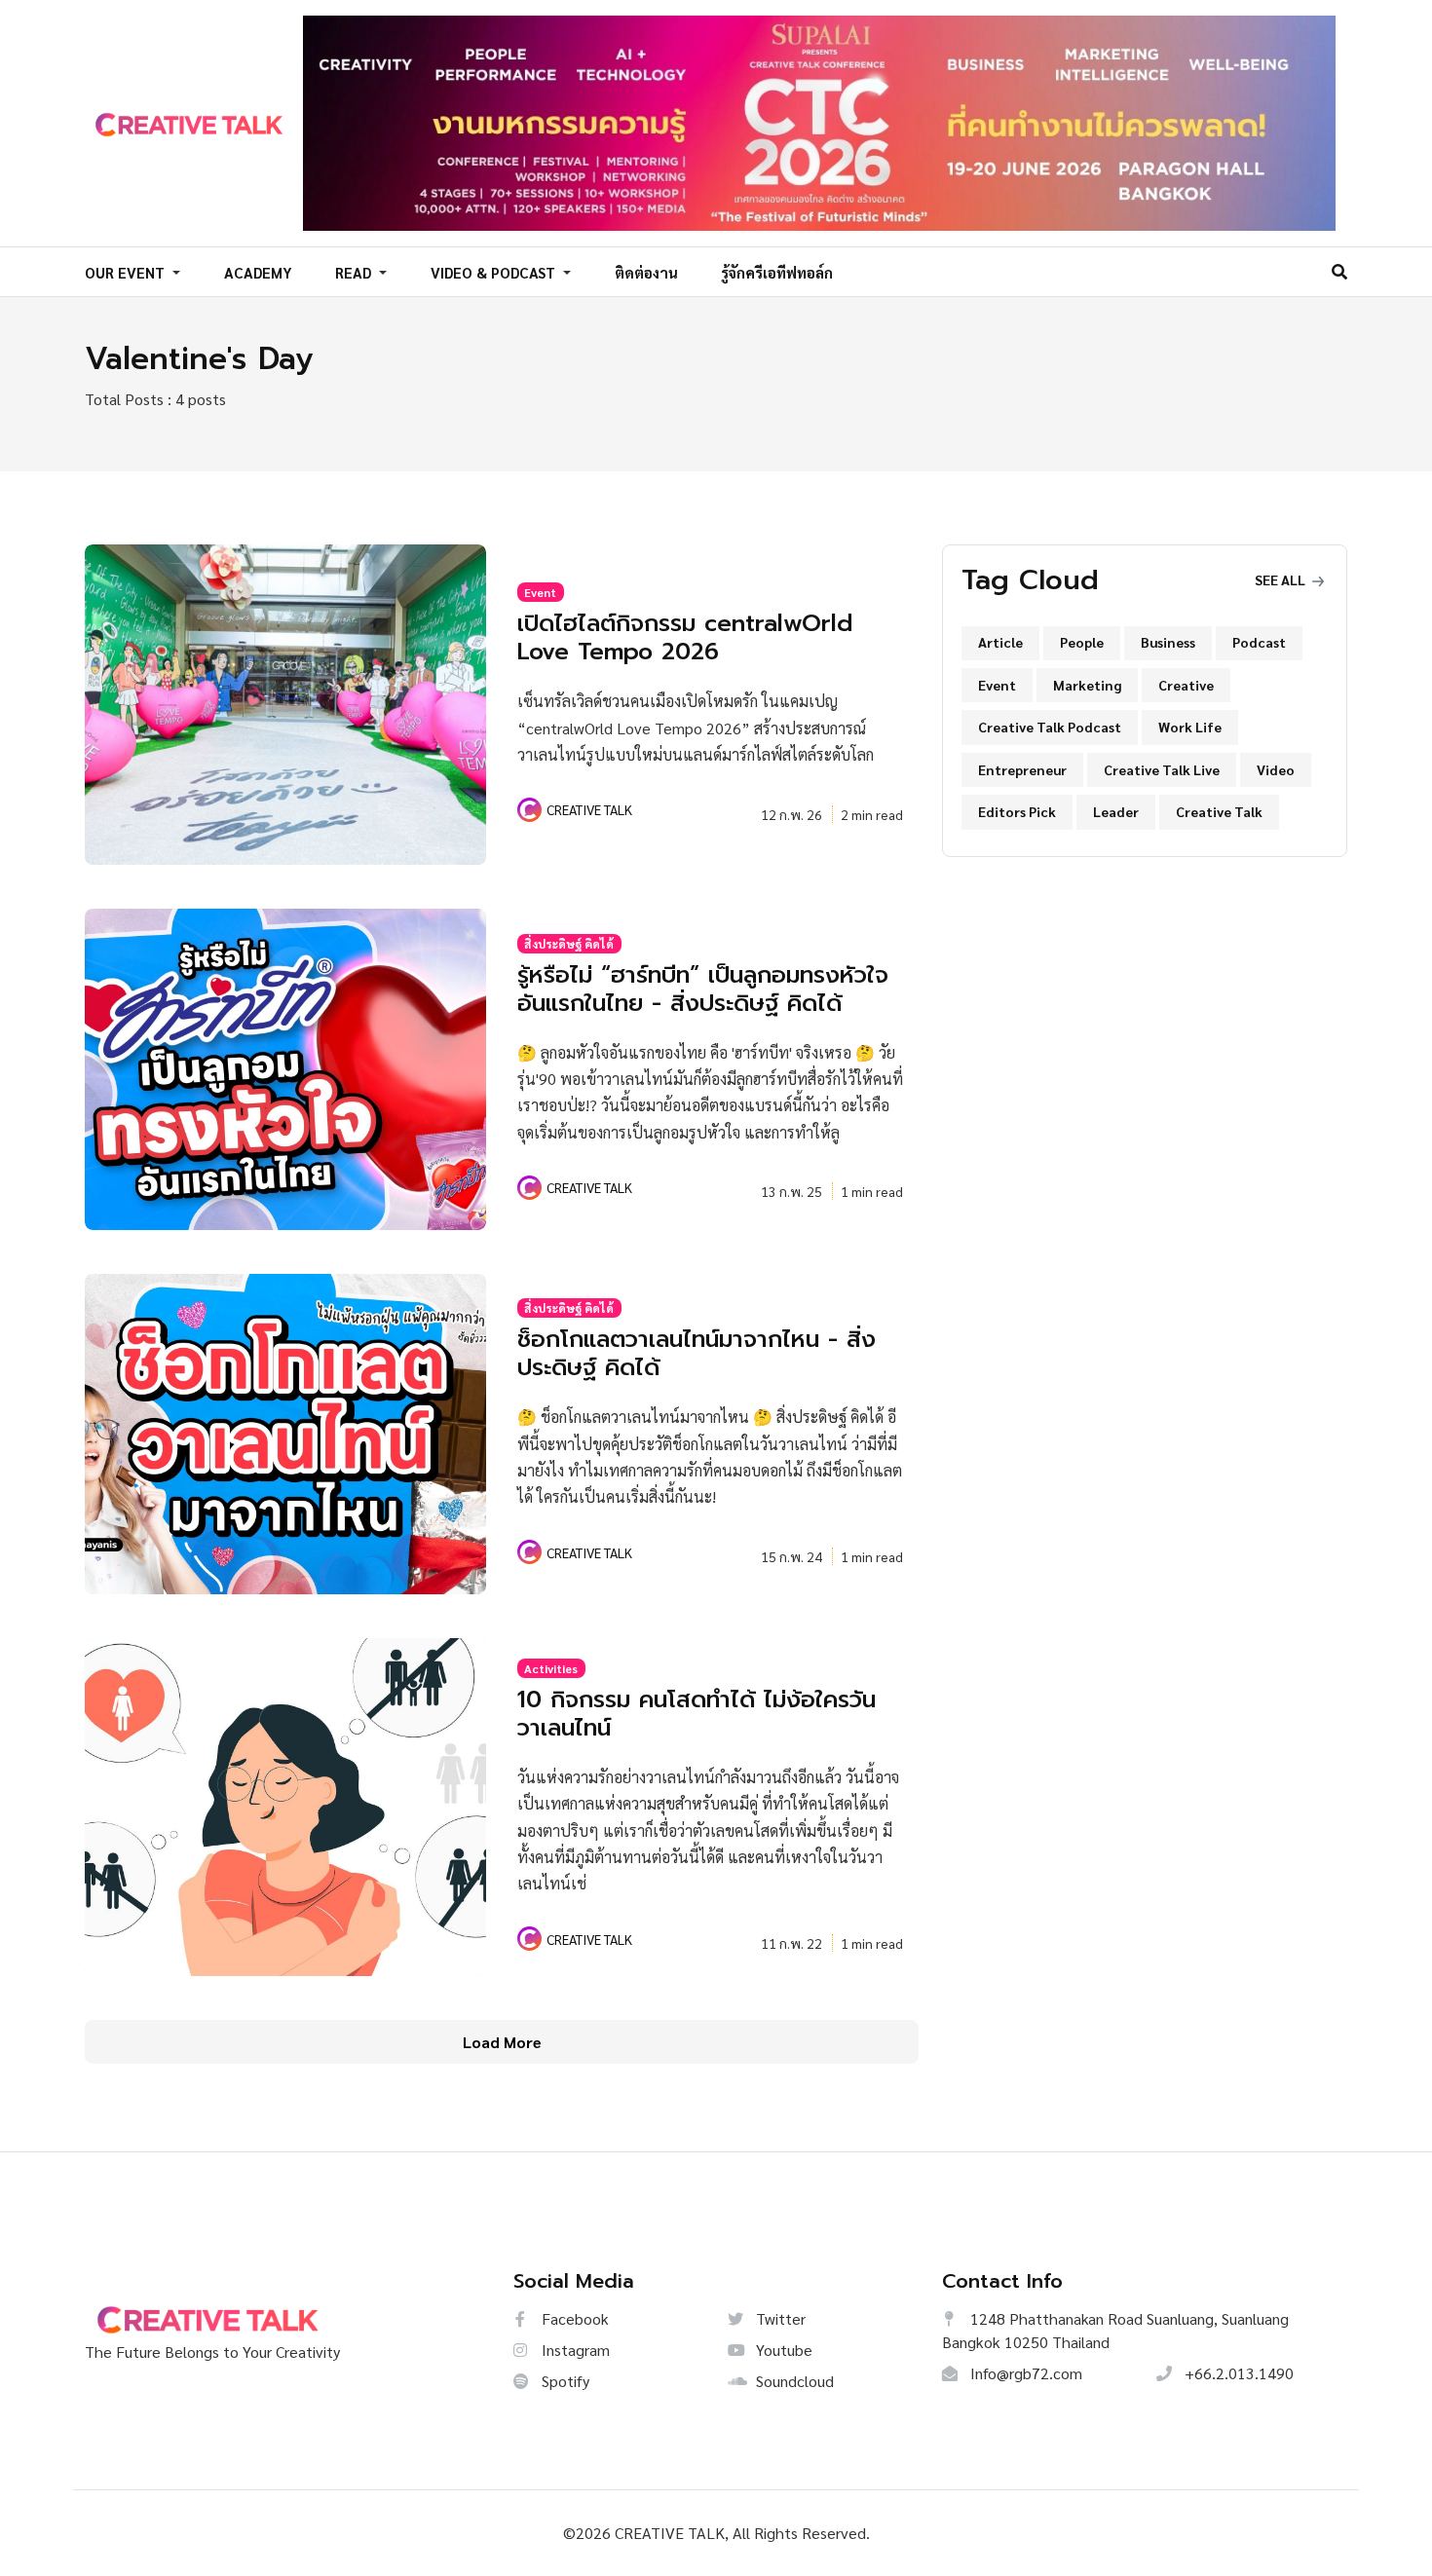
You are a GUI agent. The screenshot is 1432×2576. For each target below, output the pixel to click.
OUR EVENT (127, 272)
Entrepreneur (1022, 769)
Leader (1116, 811)
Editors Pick (1017, 811)
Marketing (1087, 685)
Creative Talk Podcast (1050, 727)
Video (1276, 769)
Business (1168, 642)
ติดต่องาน (646, 272)
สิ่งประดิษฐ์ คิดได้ (569, 944)
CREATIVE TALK (589, 809)
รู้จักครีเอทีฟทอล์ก (777, 272)
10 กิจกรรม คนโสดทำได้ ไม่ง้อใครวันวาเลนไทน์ (697, 1714)
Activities (551, 1668)
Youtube (782, 2350)
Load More (502, 2042)
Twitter (779, 2318)
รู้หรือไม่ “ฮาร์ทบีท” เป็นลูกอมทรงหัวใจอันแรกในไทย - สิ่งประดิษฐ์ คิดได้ (703, 989)
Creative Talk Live (1162, 769)
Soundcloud (793, 2381)
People (1082, 642)
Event (540, 592)
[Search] (1339, 271)
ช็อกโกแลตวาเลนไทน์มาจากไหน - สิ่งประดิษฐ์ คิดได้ (697, 1353)
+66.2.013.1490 (1237, 2373)
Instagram (574, 2350)
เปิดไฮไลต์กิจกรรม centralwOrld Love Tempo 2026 (685, 637)
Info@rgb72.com (1024, 2373)
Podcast (1259, 642)
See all (1281, 579)
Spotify (564, 2381)
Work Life (1190, 727)
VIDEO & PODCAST (495, 272)
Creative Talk (1219, 811)
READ (355, 272)
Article (1000, 642)
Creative (1186, 685)
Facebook (573, 2318)
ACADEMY (258, 272)
